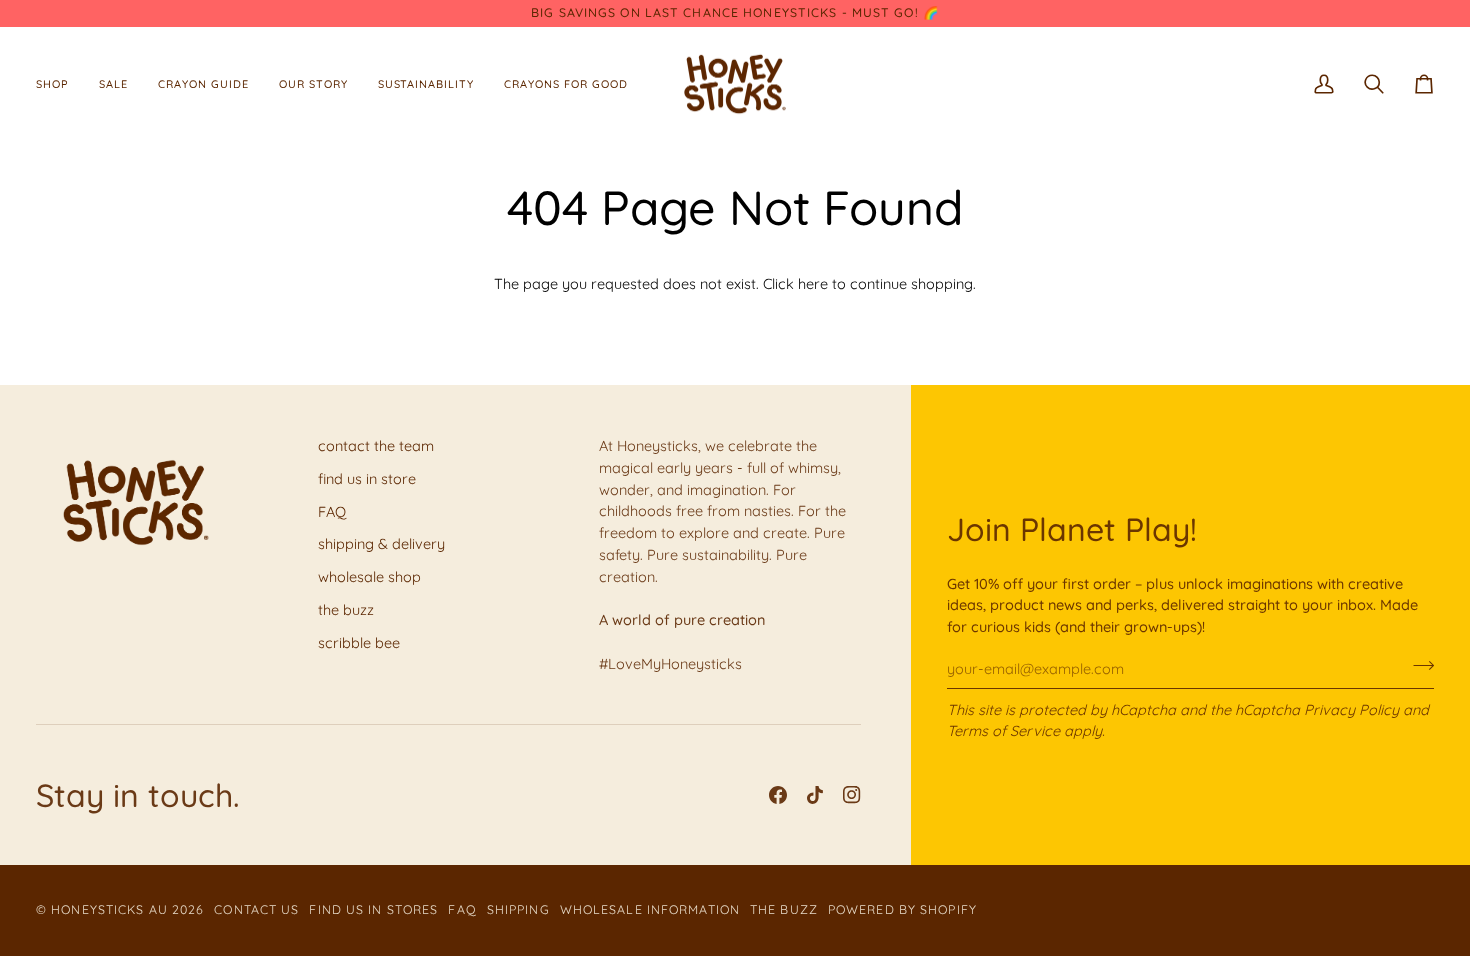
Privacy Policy (1351, 709)
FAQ (332, 511)
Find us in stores (373, 909)
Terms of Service (1003, 730)
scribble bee (359, 642)
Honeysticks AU (109, 909)
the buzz (346, 609)
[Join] (1417, 666)
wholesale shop (369, 576)
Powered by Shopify (902, 909)
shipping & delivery (381, 543)
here (813, 283)
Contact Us (256, 909)
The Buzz (784, 909)
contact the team (376, 445)
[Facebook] (778, 795)
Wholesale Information (650, 909)
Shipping (518, 909)
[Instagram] (852, 795)
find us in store (367, 478)
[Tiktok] (815, 795)
